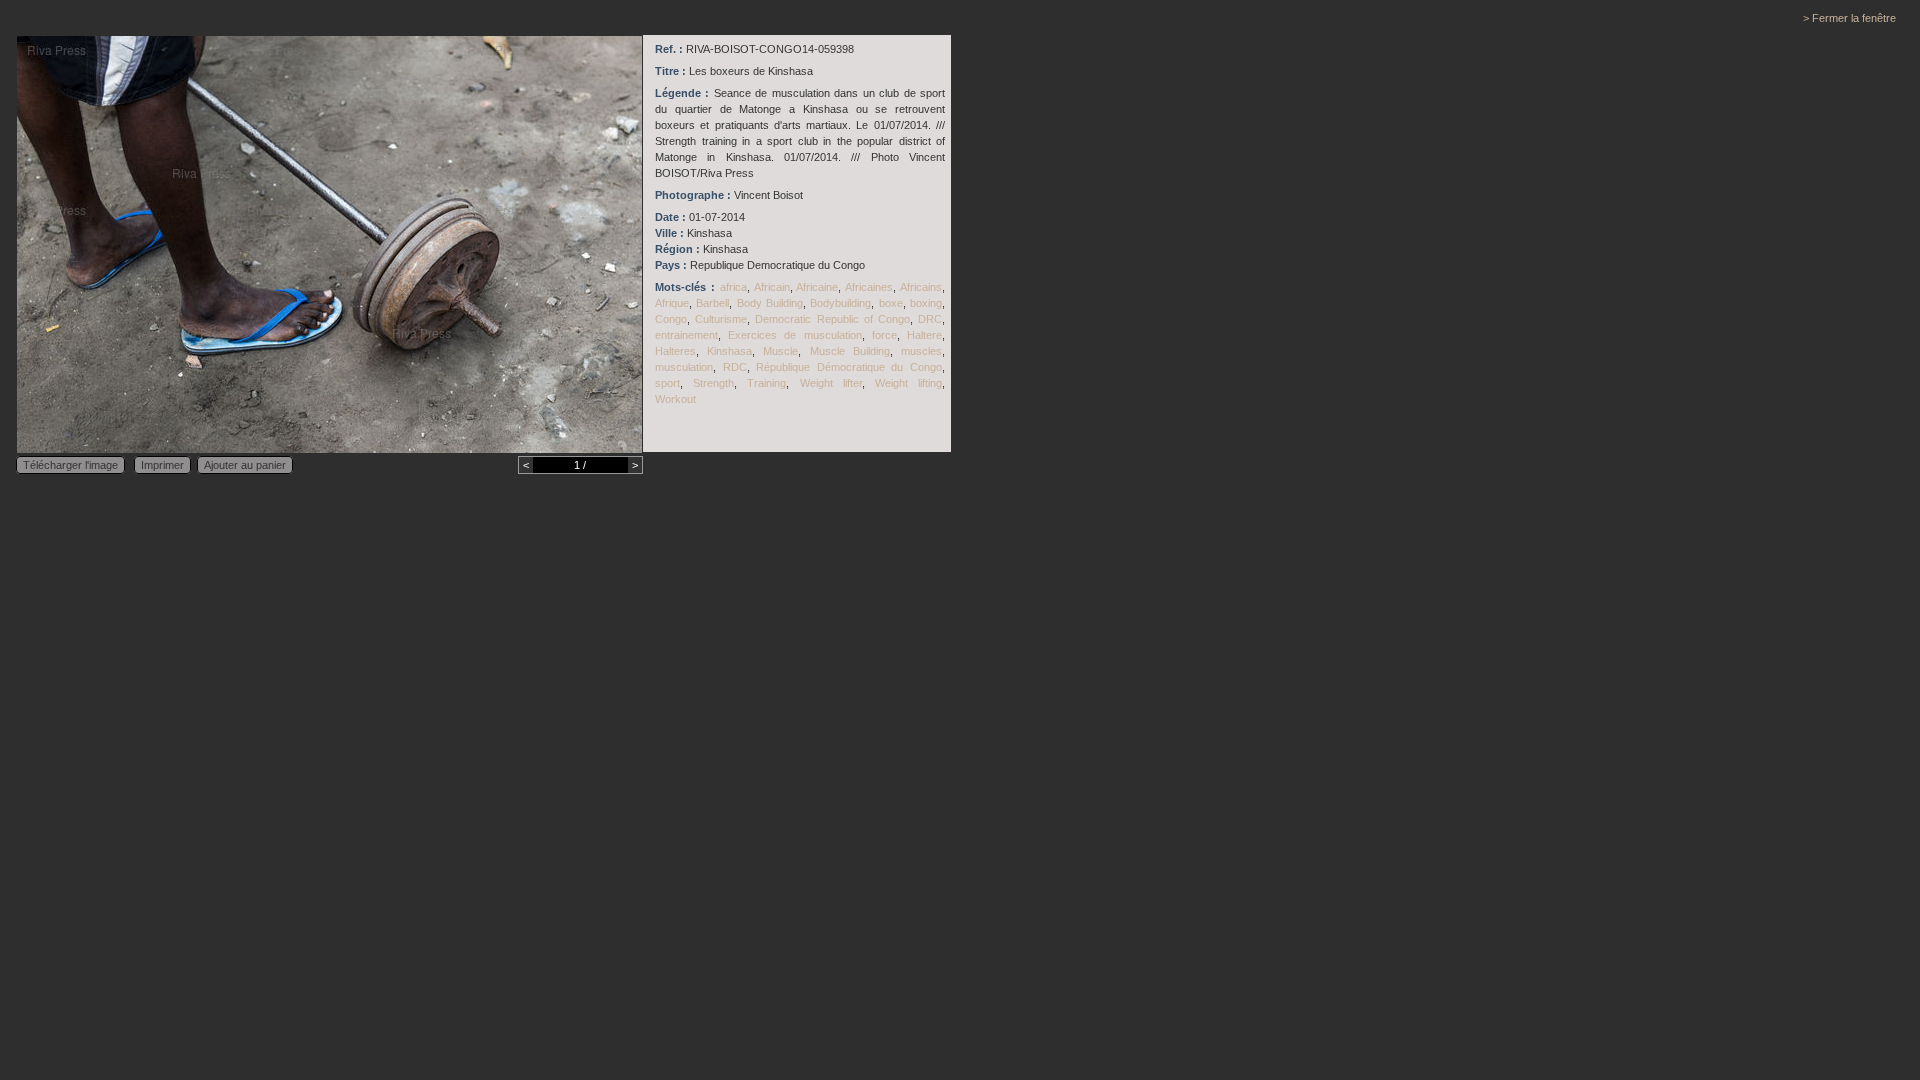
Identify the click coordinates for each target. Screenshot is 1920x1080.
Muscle (780, 351)
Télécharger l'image (70, 465)
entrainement (686, 335)
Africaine (817, 287)
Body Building (770, 303)
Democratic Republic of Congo (832, 319)
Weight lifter (831, 383)
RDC (735, 367)
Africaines (869, 287)
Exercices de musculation (794, 335)
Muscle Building (850, 351)
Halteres (675, 351)
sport (667, 383)
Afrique (672, 303)
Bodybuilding (840, 303)
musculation (684, 367)
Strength (713, 383)
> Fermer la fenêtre (1849, 18)
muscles (921, 351)
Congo (671, 319)
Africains (921, 287)
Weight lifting (908, 383)
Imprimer (162, 465)
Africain (772, 287)
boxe (891, 303)
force (884, 335)
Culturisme (721, 319)
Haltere (924, 335)
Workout (675, 399)
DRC (930, 319)
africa (733, 287)
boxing (926, 303)
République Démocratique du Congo (849, 367)
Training (766, 383)
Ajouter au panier (245, 465)
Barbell (712, 303)
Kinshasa (729, 351)
